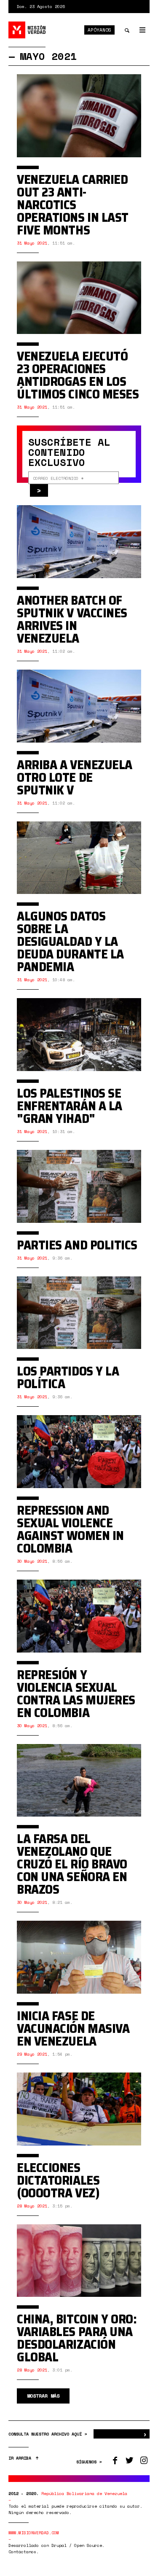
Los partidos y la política (68, 1377)
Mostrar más (43, 2396)
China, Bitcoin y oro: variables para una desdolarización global (77, 2338)
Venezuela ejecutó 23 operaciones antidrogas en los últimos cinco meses (78, 375)
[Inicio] (27, 30)
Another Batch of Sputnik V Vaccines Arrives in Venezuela (72, 619)
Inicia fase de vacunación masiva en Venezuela (73, 2028)
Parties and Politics (77, 1245)
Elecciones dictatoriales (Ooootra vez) (58, 2180)
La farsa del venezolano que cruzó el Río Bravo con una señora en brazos (72, 1864)
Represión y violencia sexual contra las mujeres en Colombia (76, 1694)
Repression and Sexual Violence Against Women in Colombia (70, 1529)
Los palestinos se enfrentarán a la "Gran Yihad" (70, 1106)
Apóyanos (99, 30)
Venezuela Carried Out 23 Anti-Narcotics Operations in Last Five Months (73, 205)
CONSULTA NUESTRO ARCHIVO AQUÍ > (49, 2434)
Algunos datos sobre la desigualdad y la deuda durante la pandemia (70, 941)
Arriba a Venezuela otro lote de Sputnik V (75, 777)
